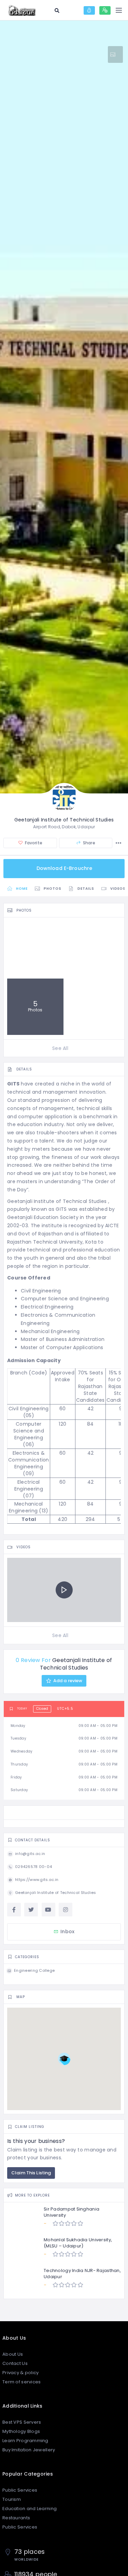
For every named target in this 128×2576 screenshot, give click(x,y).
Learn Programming (25, 2441)
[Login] (89, 10)
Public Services (20, 2490)
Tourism (12, 2499)
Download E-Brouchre (65, 868)
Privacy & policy (20, 2373)
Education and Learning (30, 2509)
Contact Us (15, 2363)
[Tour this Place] (115, 54)
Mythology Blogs (21, 2431)
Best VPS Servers (22, 2422)
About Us (13, 2354)
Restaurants (16, 2518)
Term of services (22, 2382)
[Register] (105, 10)
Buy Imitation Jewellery (29, 2450)
